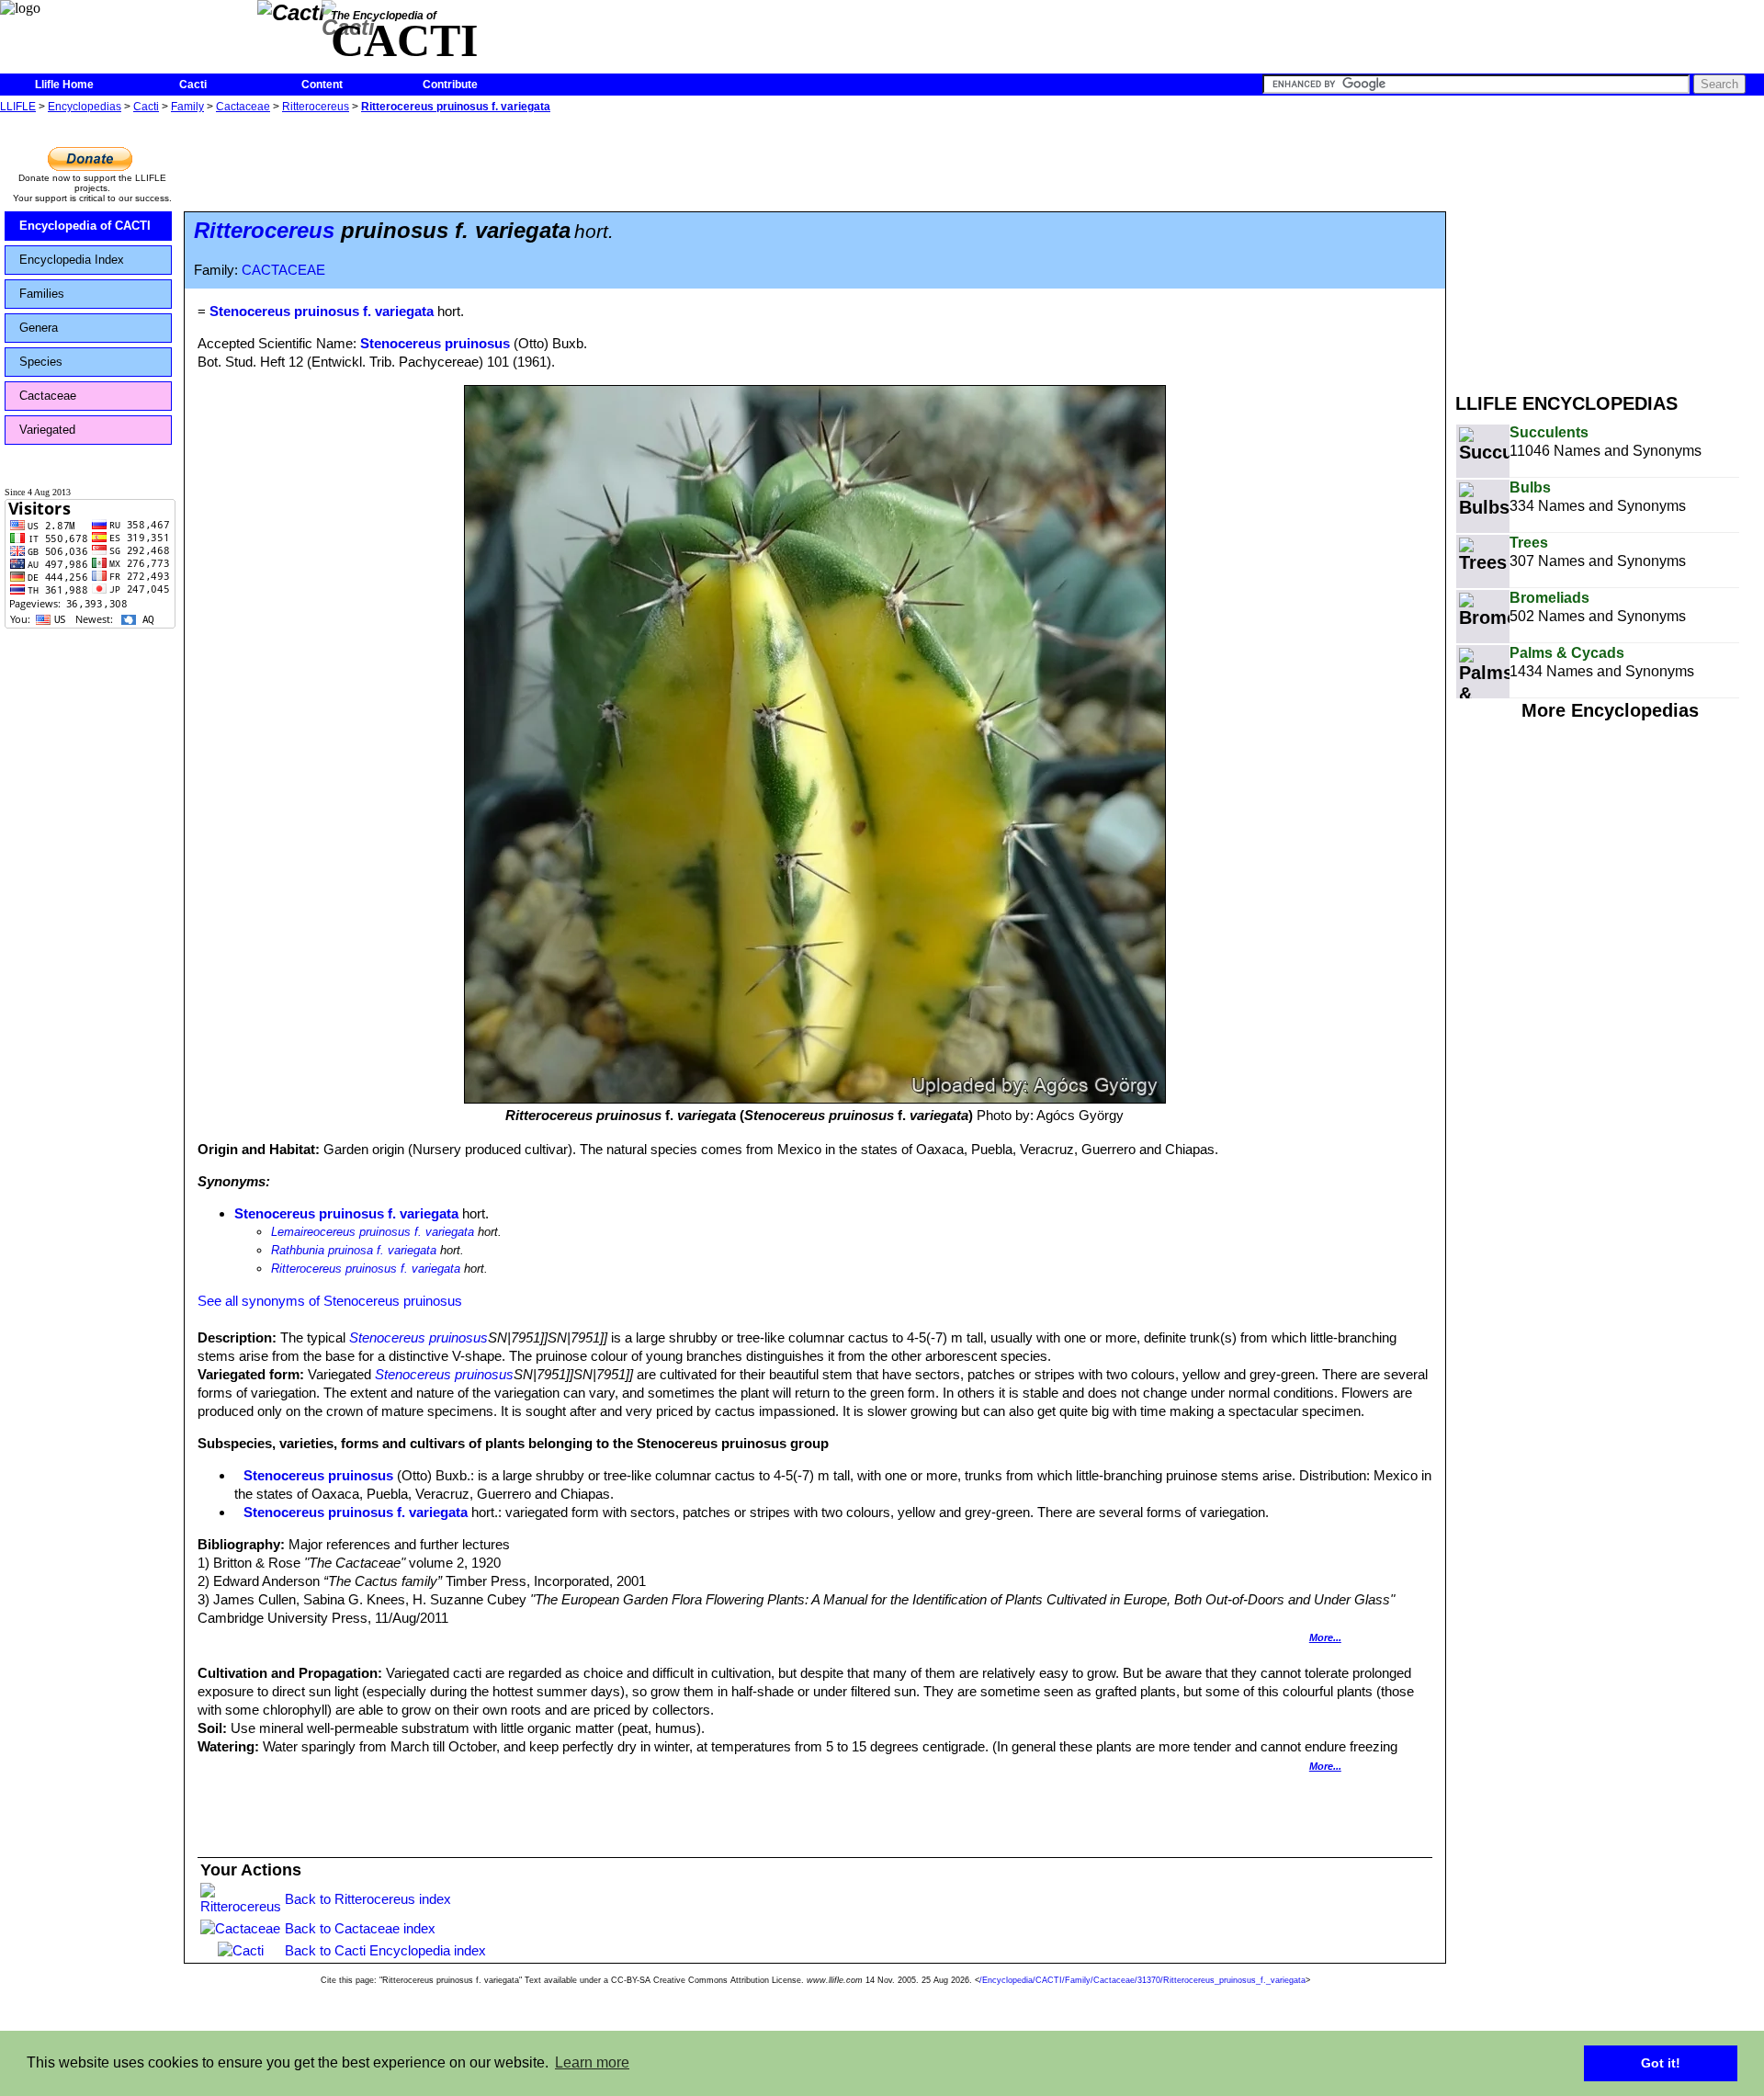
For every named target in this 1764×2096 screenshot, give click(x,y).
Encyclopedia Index (72, 260)
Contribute (450, 85)
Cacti (193, 85)
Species (41, 362)
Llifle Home (64, 85)
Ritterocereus (316, 107)
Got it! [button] (1661, 2063)
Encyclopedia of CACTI (85, 226)
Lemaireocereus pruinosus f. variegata (373, 1232)
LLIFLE (18, 107)
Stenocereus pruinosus (435, 343)
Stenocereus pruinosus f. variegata (346, 1213)
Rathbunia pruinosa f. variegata (354, 1250)
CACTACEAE (283, 270)
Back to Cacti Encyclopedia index (385, 1950)
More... (1325, 1637)
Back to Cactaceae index (360, 1928)
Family (187, 107)
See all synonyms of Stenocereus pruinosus (330, 1301)
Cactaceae (243, 107)
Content (322, 85)
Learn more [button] (592, 2062)
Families (42, 294)
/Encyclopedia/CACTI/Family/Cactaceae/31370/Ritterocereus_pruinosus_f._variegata (1142, 1980)
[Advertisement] (1610, 246)
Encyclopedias (85, 107)
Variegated (47, 430)
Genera (39, 328)
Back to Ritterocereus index (368, 1899)
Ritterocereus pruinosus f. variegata (456, 107)
